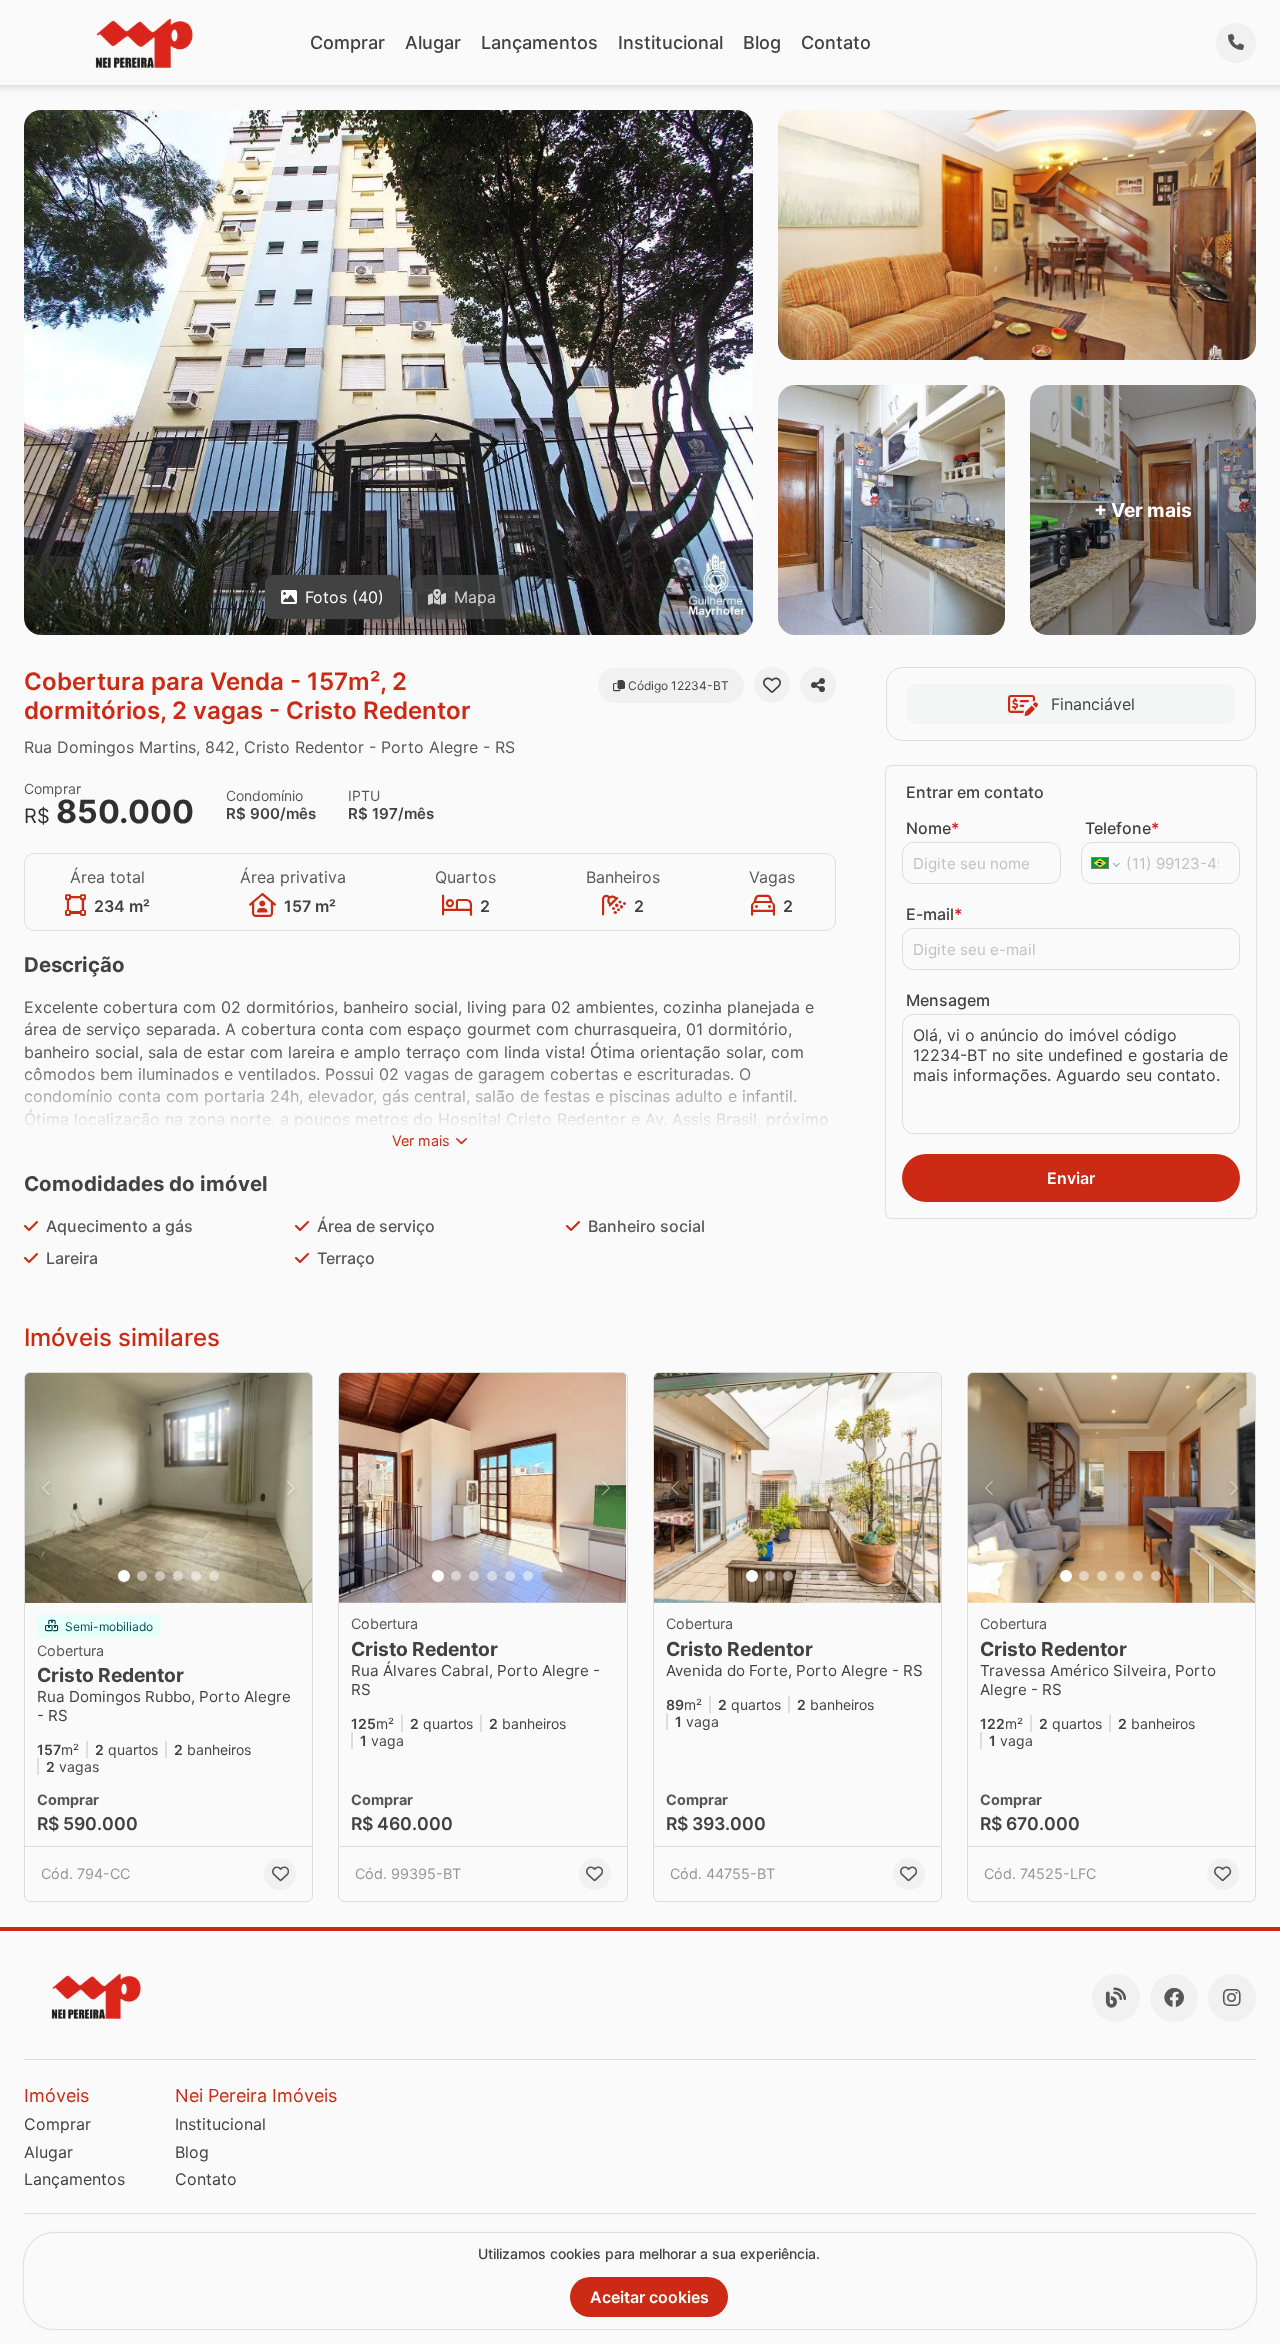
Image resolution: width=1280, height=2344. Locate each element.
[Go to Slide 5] (196, 1576)
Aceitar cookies (649, 2297)
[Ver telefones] (1236, 43)
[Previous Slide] (46, 1488)
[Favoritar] (772, 685)
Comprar (347, 42)
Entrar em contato (975, 792)
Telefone (1122, 828)
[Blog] (1116, 1998)
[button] (168, 1488)
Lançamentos (539, 42)
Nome (932, 828)
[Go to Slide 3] (160, 1576)
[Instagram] (1232, 1998)
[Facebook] (1174, 1998)
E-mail (934, 914)
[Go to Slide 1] (124, 1576)
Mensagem (948, 1000)
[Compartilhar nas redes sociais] (818, 685)
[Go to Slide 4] (178, 1576)
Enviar (1071, 1178)
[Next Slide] (291, 1488)
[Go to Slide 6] (214, 1576)
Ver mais (421, 1140)
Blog (762, 42)
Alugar (433, 42)
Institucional (670, 42)
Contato (836, 42)
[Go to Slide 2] (142, 1576)
